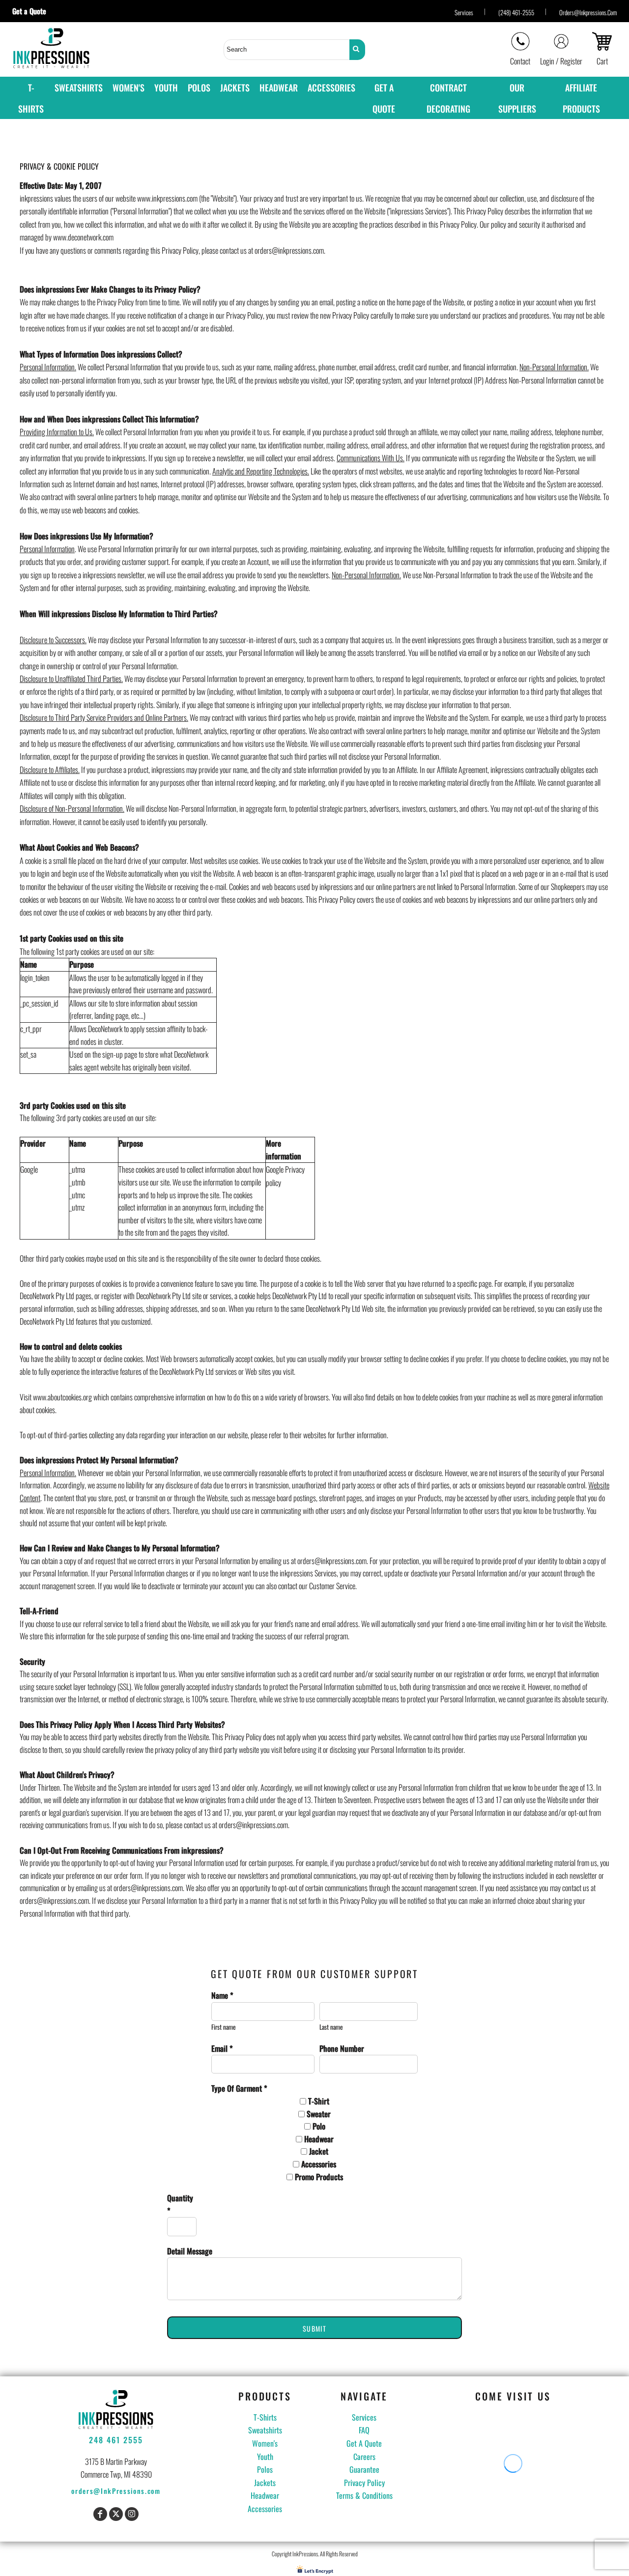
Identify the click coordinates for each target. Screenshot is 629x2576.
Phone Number (342, 2048)
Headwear (265, 2495)
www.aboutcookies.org (62, 1397)
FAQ (364, 2430)
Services (464, 12)
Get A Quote (364, 2443)
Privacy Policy (364, 2483)
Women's (265, 2443)
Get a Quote (33, 11)
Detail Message (190, 2251)
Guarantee (364, 2469)
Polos (265, 2469)
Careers (364, 2457)
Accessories (265, 2509)
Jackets (265, 2483)
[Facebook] (100, 2514)
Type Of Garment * (239, 2088)
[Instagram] (132, 2514)
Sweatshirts (265, 2430)
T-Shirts (265, 2417)
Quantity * (180, 2204)
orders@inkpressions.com (588, 12)
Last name (331, 2027)
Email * (222, 2048)
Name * (222, 1995)
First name (224, 2027)
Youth (265, 2457)
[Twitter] (116, 2514)
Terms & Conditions (364, 2495)
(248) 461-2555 (516, 12)
